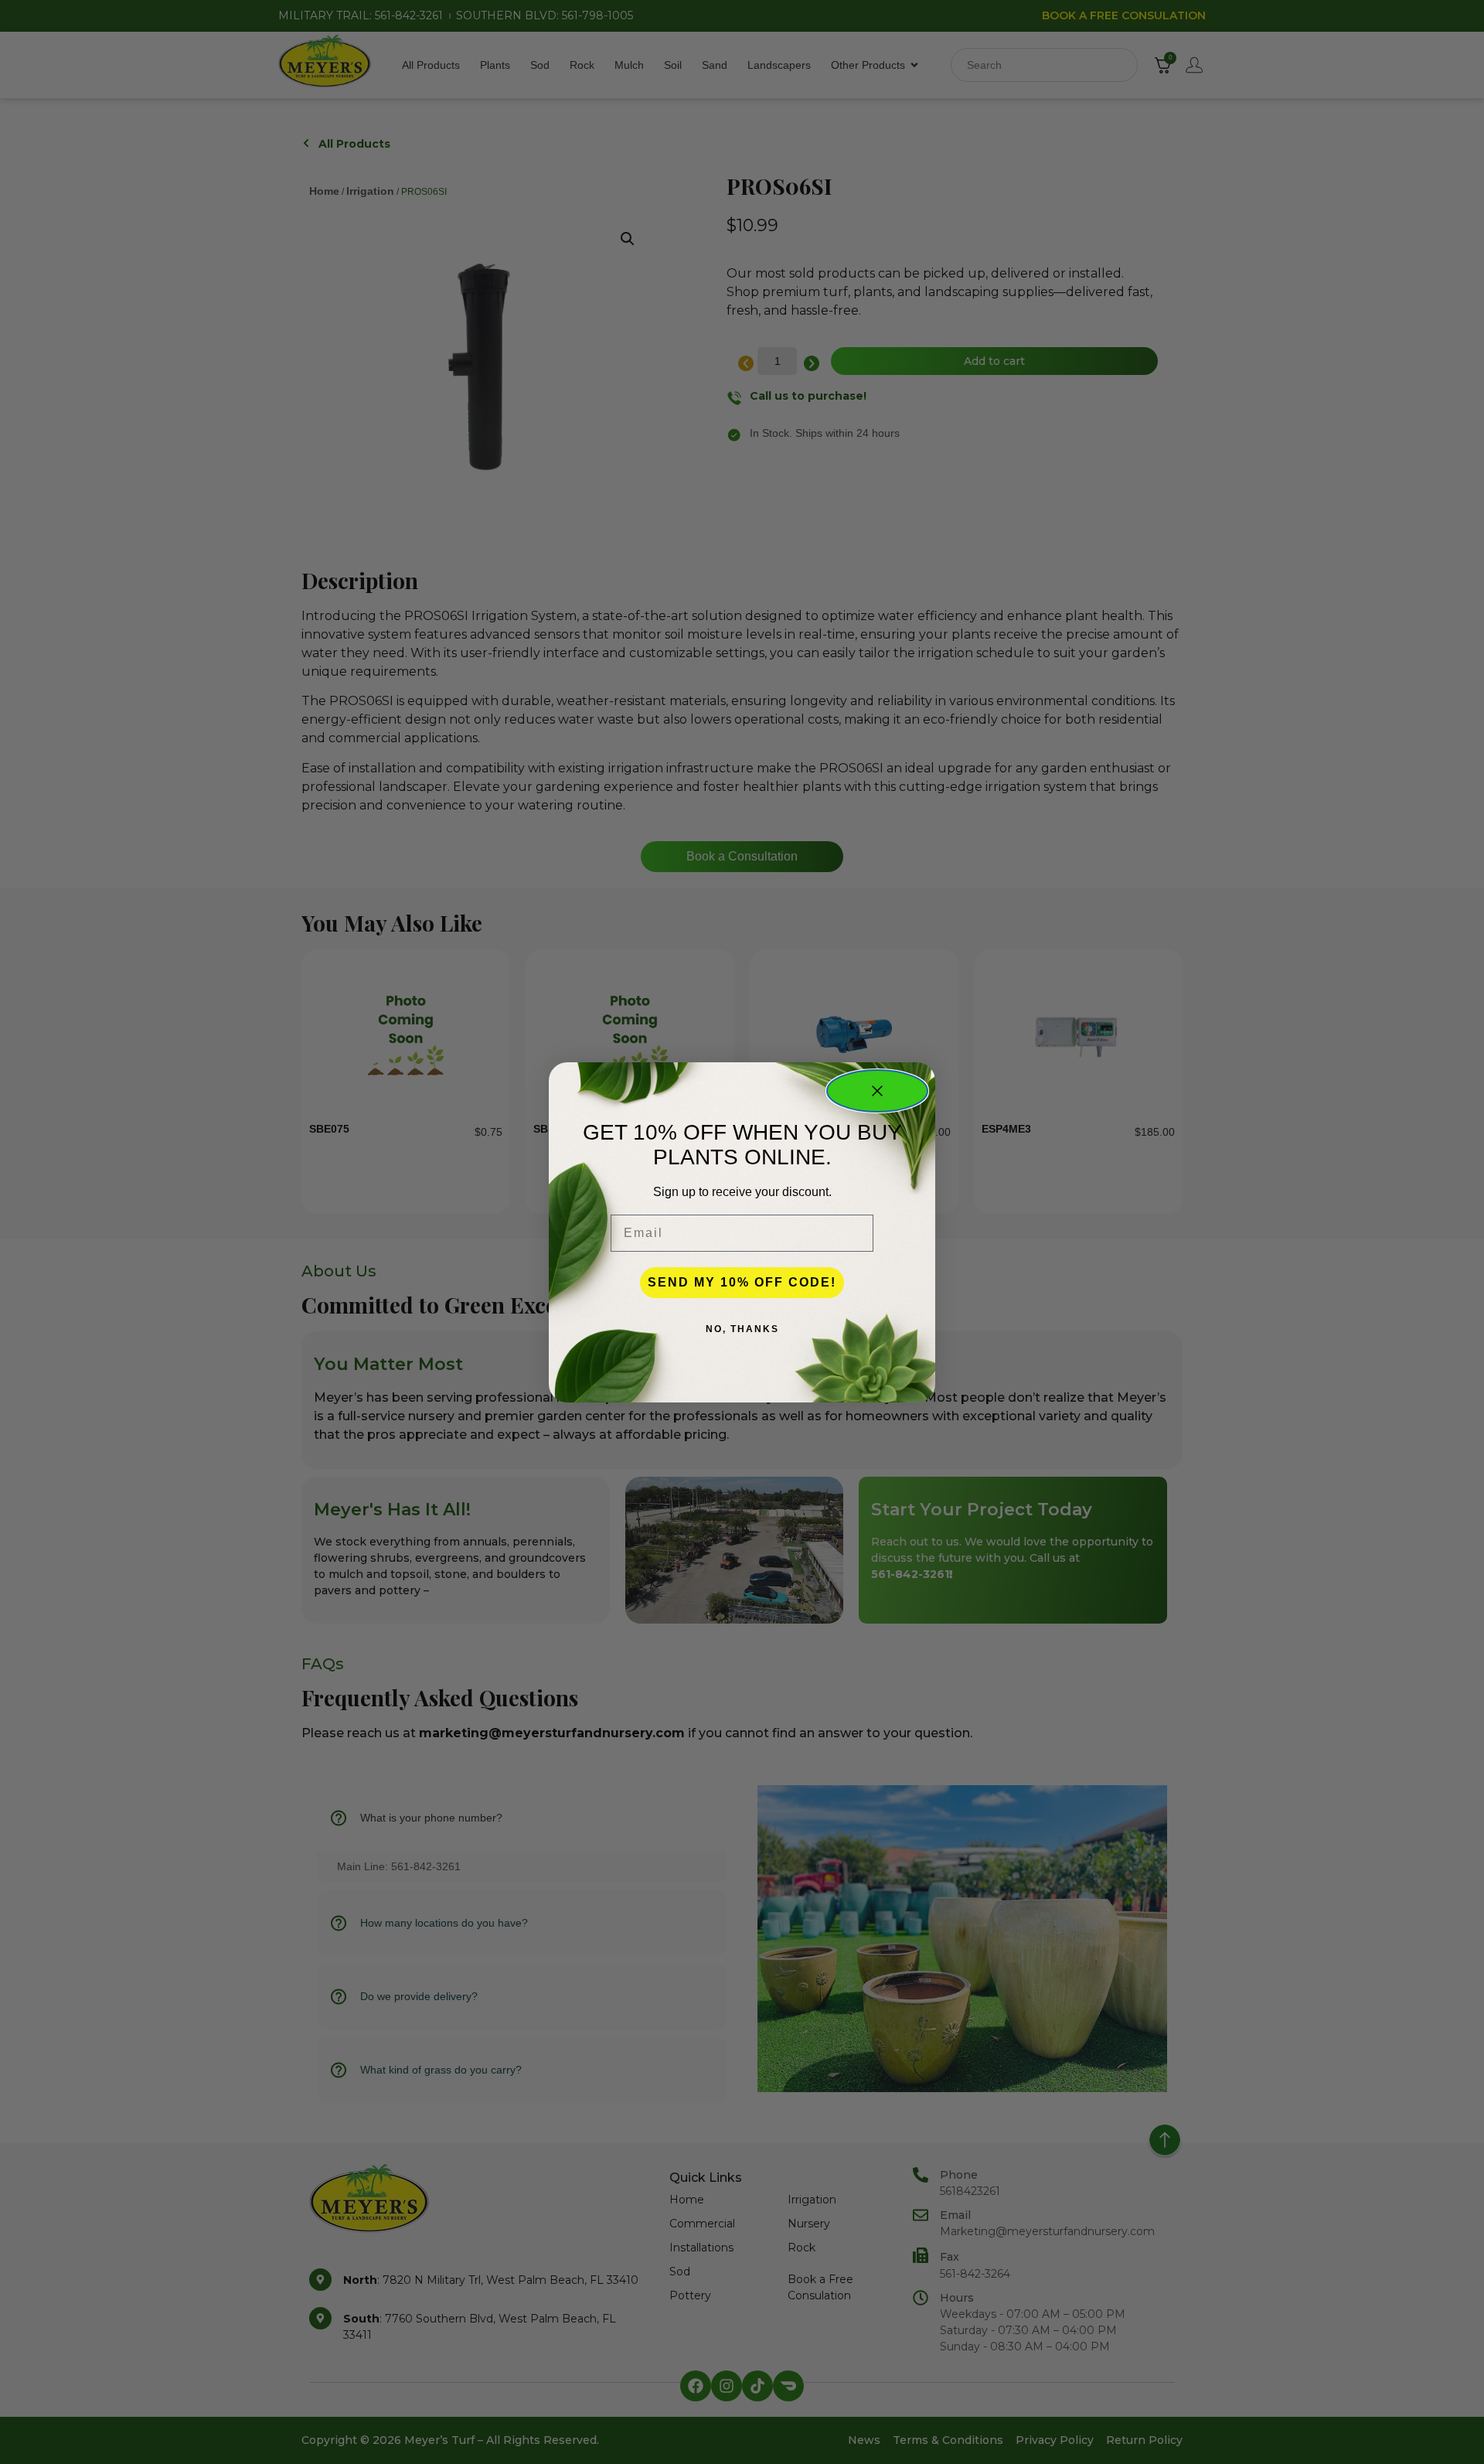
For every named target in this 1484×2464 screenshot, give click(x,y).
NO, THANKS (742, 1329)
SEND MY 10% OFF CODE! (742, 1282)
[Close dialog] (877, 1091)
